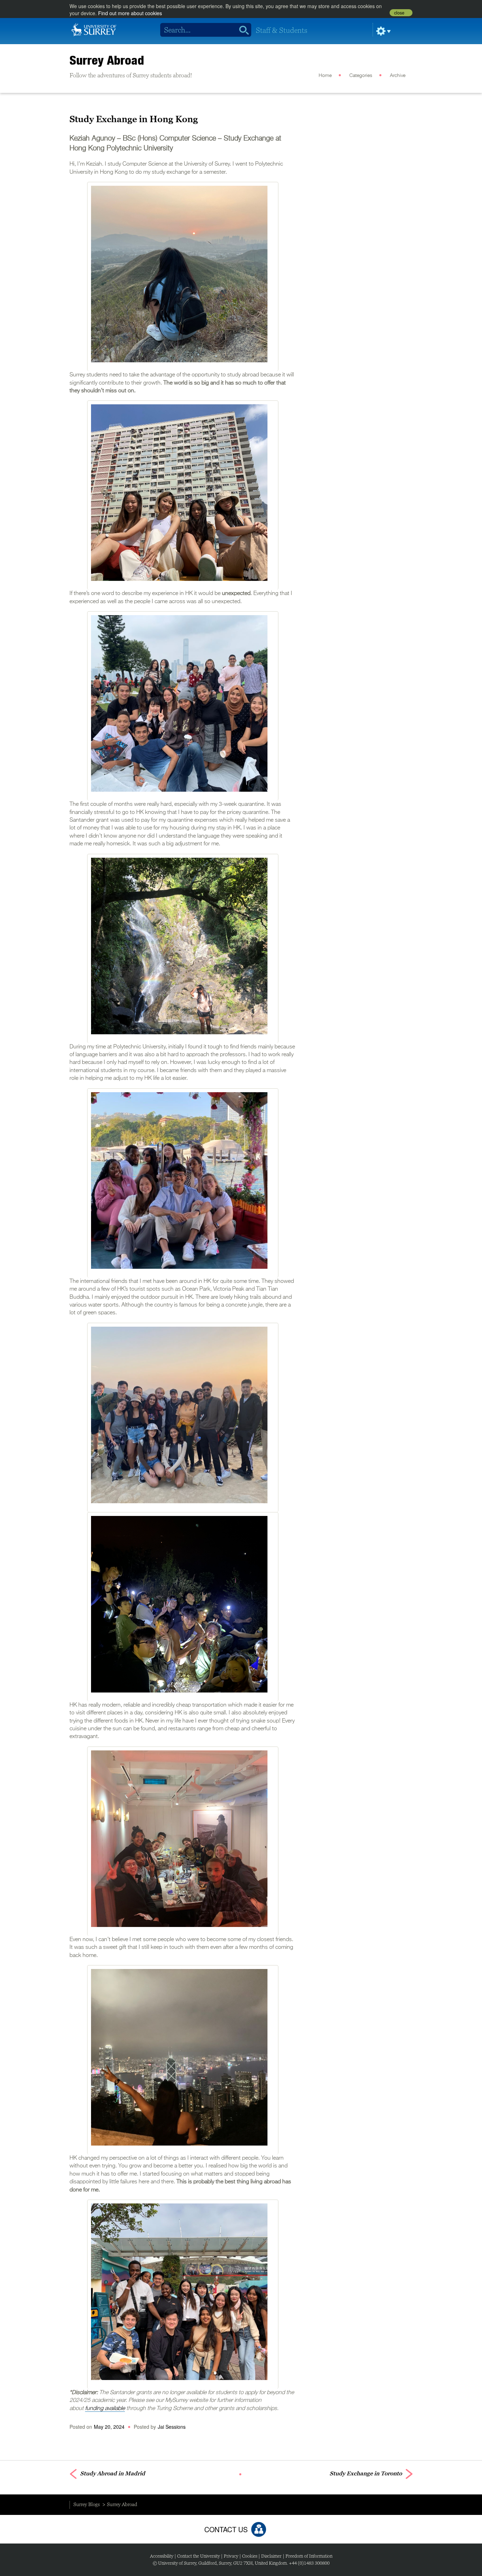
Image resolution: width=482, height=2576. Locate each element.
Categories (361, 76)
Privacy (231, 2556)
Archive (398, 76)
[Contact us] (259, 2529)
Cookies (250, 2556)
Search (242, 30)
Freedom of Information (309, 2556)
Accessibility (162, 2556)
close (399, 13)
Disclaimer (271, 2556)
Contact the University (198, 2556)
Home (325, 76)
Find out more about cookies (130, 13)
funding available (105, 2409)
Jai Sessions (172, 2427)
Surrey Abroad (107, 60)
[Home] (94, 29)
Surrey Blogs (87, 2504)
